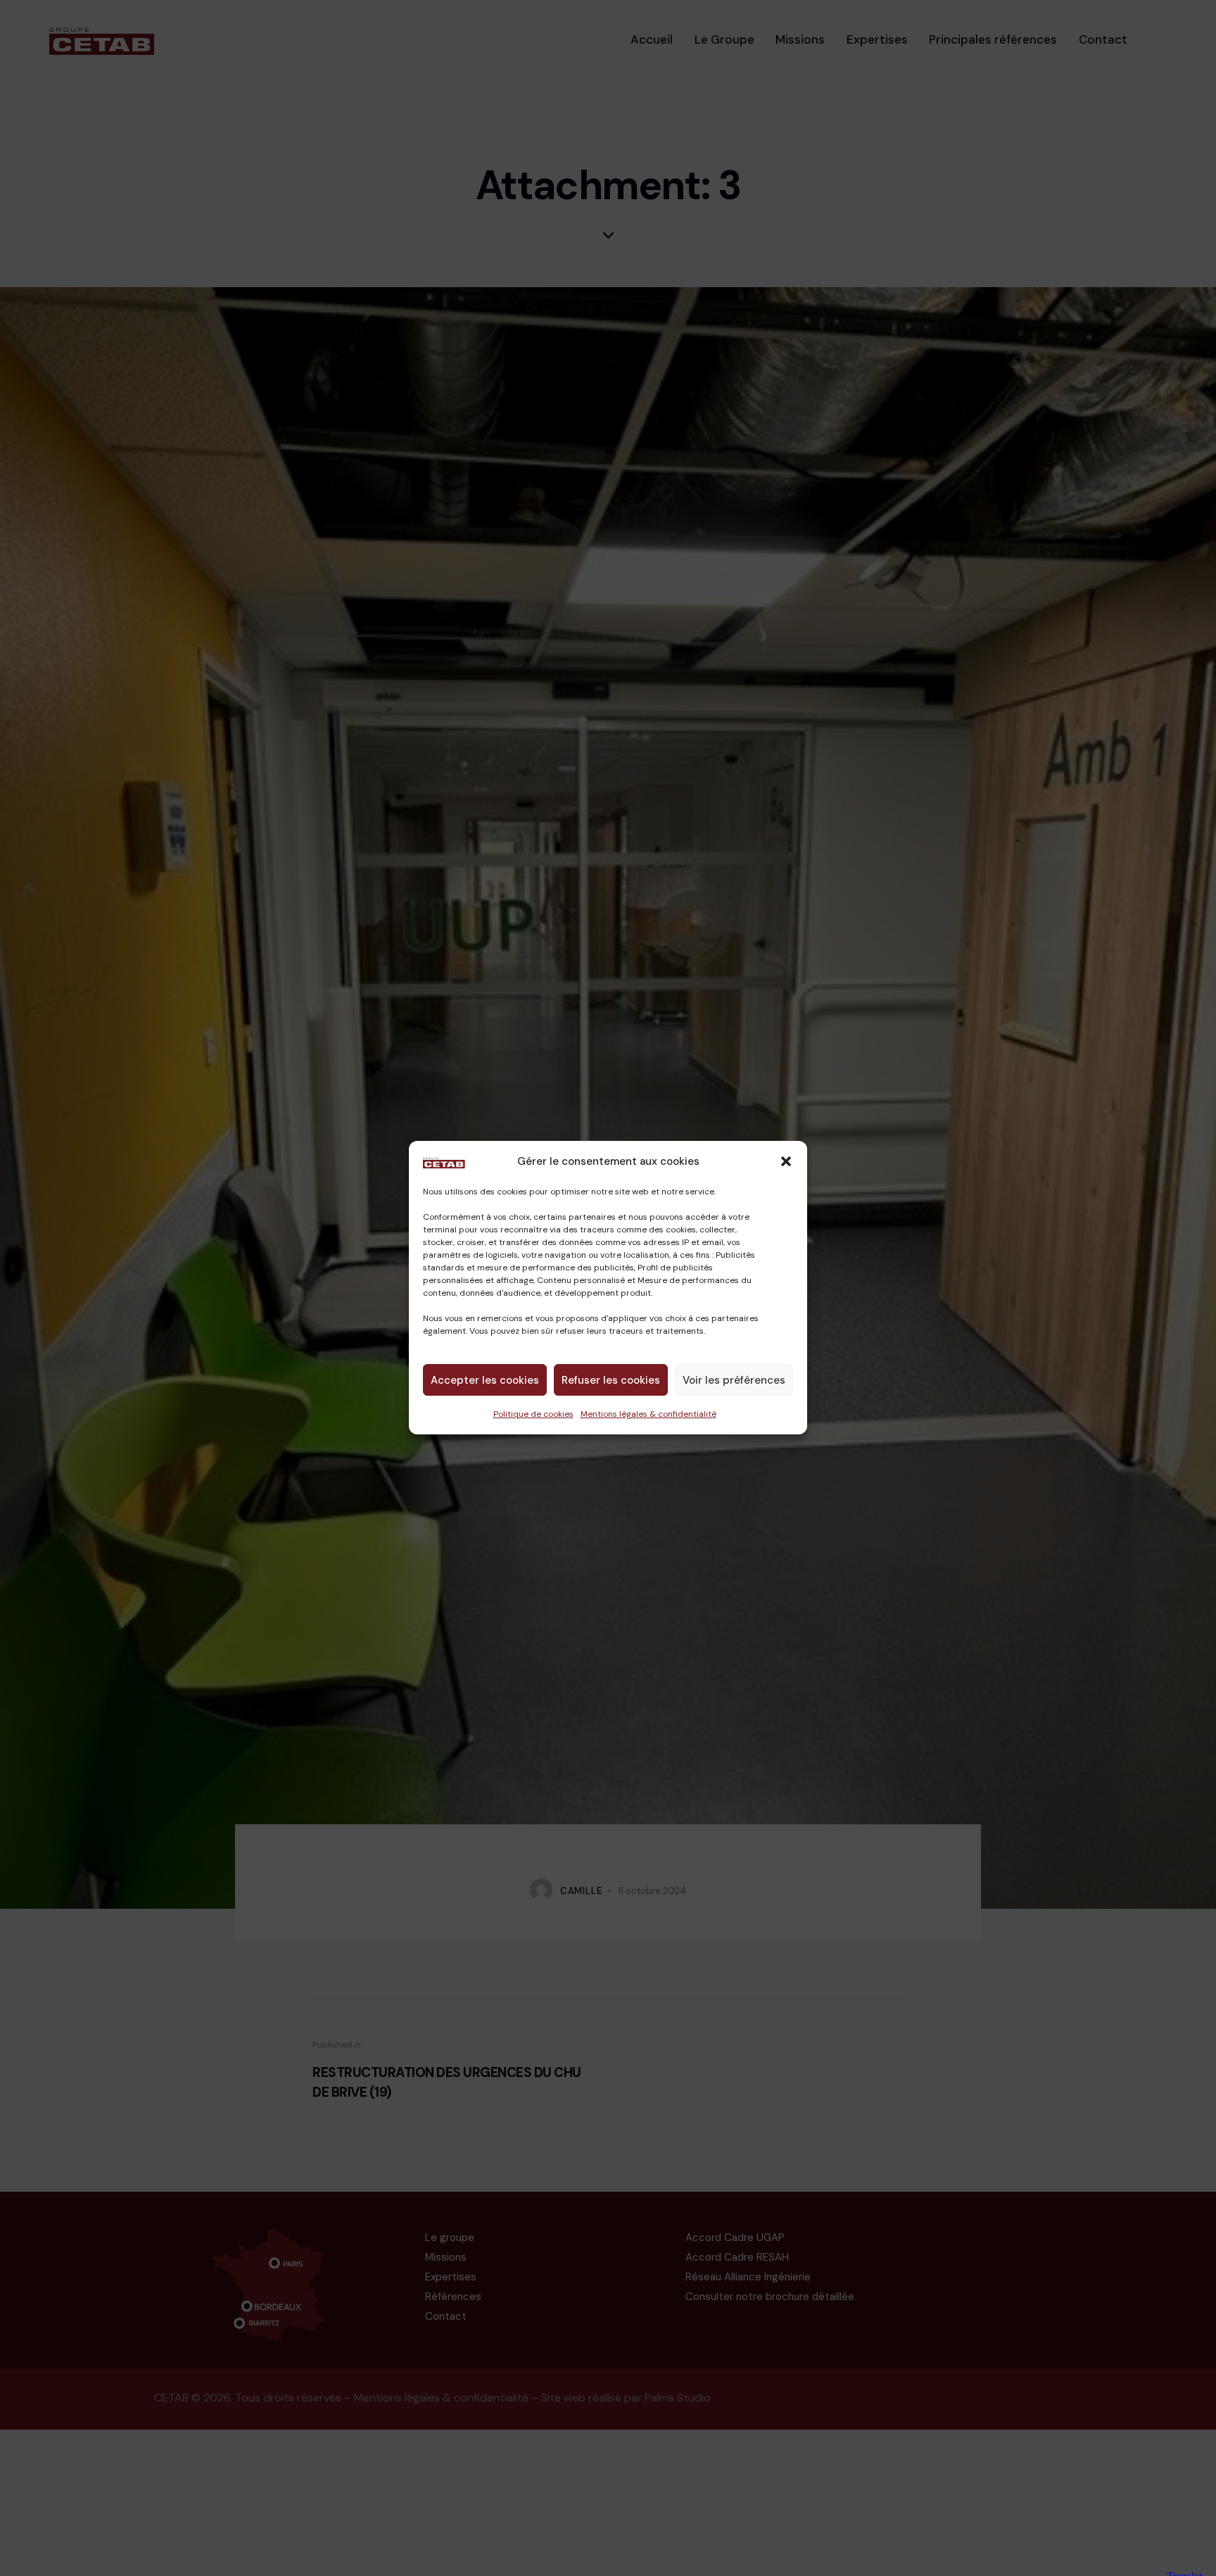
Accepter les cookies (485, 1380)
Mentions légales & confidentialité (648, 1415)
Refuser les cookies (611, 1380)
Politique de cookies (533, 1415)
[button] (786, 1161)
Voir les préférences (734, 1380)
